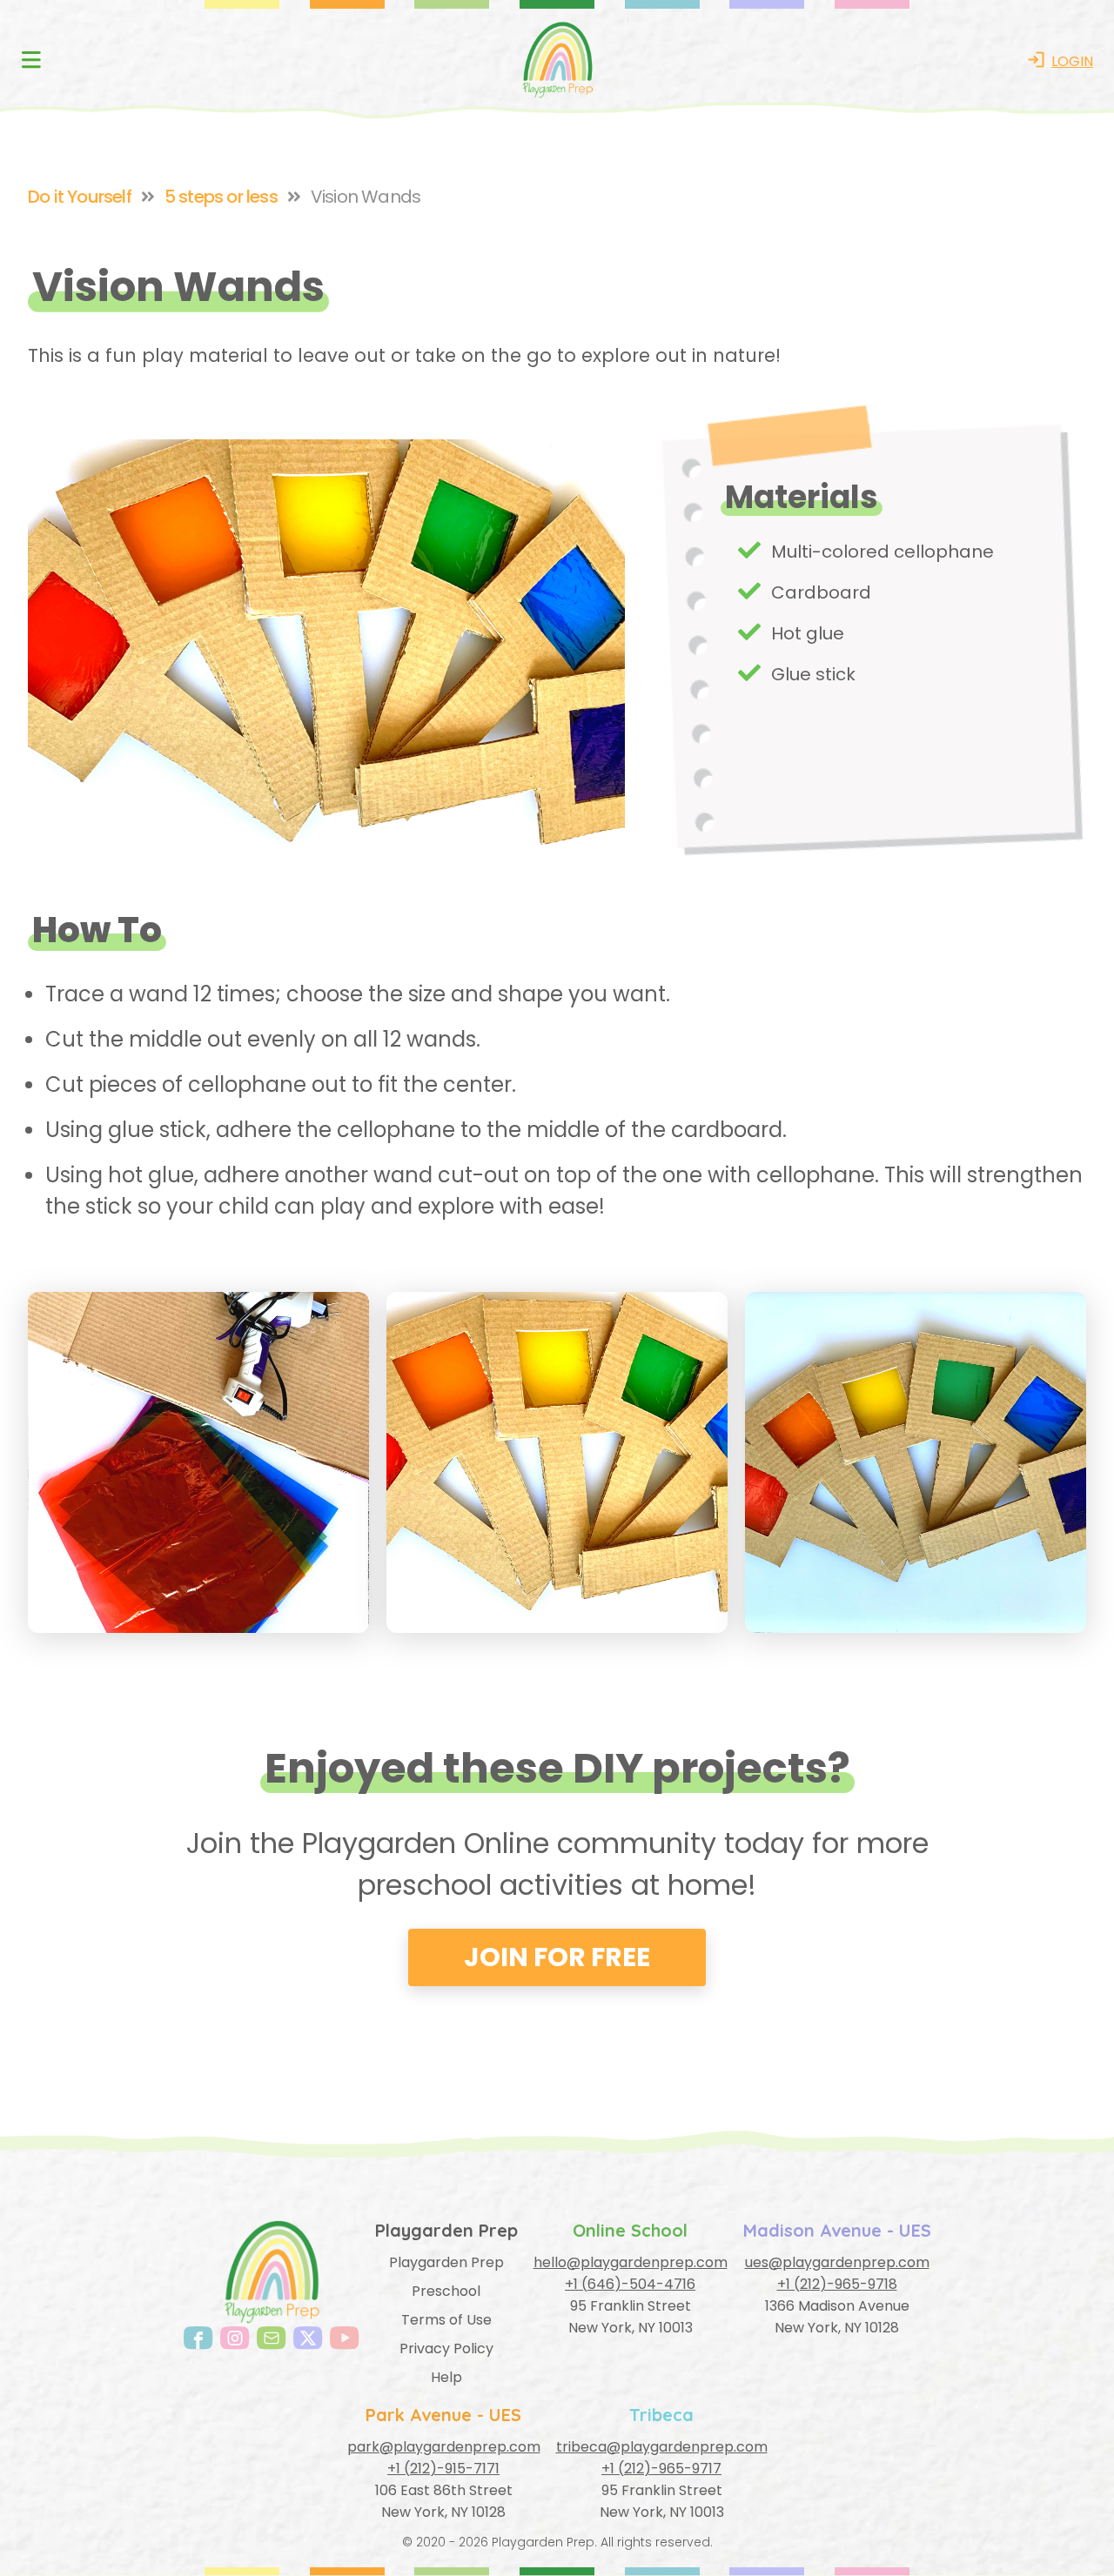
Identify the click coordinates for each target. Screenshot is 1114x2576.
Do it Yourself (80, 197)
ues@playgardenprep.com (837, 2262)
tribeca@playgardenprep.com (662, 2447)
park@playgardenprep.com (444, 2447)
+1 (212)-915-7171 (443, 2469)
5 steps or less (221, 197)
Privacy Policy (446, 2349)
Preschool (446, 2291)
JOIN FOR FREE (557, 1957)
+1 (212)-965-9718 (837, 2284)
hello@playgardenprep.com (631, 2262)
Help (446, 2377)
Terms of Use (446, 2320)
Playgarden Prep (446, 2262)
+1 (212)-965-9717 (661, 2469)
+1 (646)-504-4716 (630, 2284)
